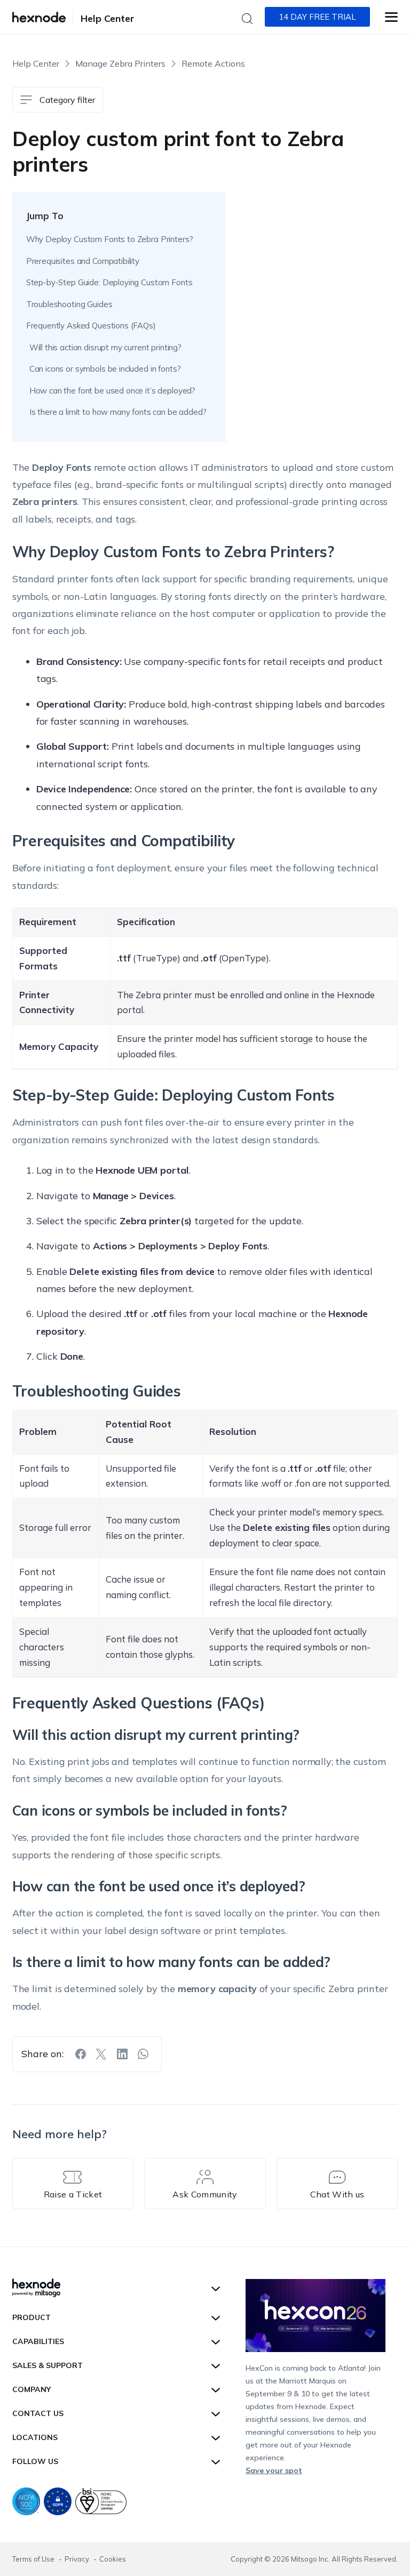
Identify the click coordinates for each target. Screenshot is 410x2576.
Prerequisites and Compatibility (83, 261)
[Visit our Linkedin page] (122, 2054)
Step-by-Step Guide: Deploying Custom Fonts (109, 282)
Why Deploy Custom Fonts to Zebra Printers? (110, 239)
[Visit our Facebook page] (81, 2054)
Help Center (108, 18)
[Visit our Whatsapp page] (143, 2054)
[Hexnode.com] (39, 17)
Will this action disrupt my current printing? (105, 347)
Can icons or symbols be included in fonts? (105, 369)
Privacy (78, 2559)
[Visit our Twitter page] (101, 2054)
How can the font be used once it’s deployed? (112, 391)
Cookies (113, 2559)
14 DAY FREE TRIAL (317, 17)
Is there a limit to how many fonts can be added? (118, 412)
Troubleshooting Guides (69, 304)
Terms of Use (34, 2559)
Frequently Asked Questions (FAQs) (91, 326)
